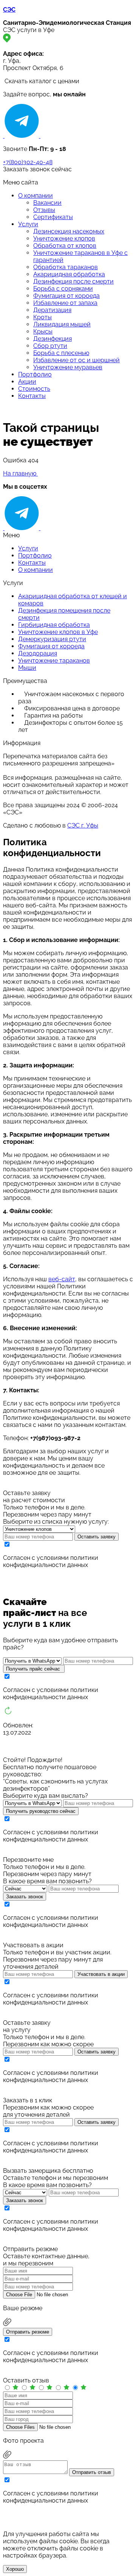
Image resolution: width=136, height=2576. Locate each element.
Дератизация (52, 310)
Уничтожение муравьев (68, 367)
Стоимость (34, 389)
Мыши (27, 668)
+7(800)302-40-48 (28, 162)
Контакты (32, 396)
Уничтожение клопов (64, 239)
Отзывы (44, 210)
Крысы (43, 332)
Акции (27, 382)
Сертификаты (53, 217)
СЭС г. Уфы (83, 825)
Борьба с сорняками (63, 289)
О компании (36, 196)
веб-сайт (62, 1279)
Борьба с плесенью (61, 353)
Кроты (42, 317)
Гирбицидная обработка (54, 625)
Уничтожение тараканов (54, 661)
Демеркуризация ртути (52, 639)
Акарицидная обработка (69, 274)
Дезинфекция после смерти (73, 281)
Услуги (28, 224)
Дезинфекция (53, 339)
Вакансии (47, 203)
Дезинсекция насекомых (69, 231)
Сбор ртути (50, 346)
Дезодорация (38, 653)
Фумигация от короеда (66, 296)
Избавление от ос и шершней (76, 360)
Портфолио (35, 374)
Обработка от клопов (65, 246)
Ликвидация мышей (62, 324)
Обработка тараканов (66, 267)
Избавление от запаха (65, 303)
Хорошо (15, 2569)
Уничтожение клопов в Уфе (58, 632)
